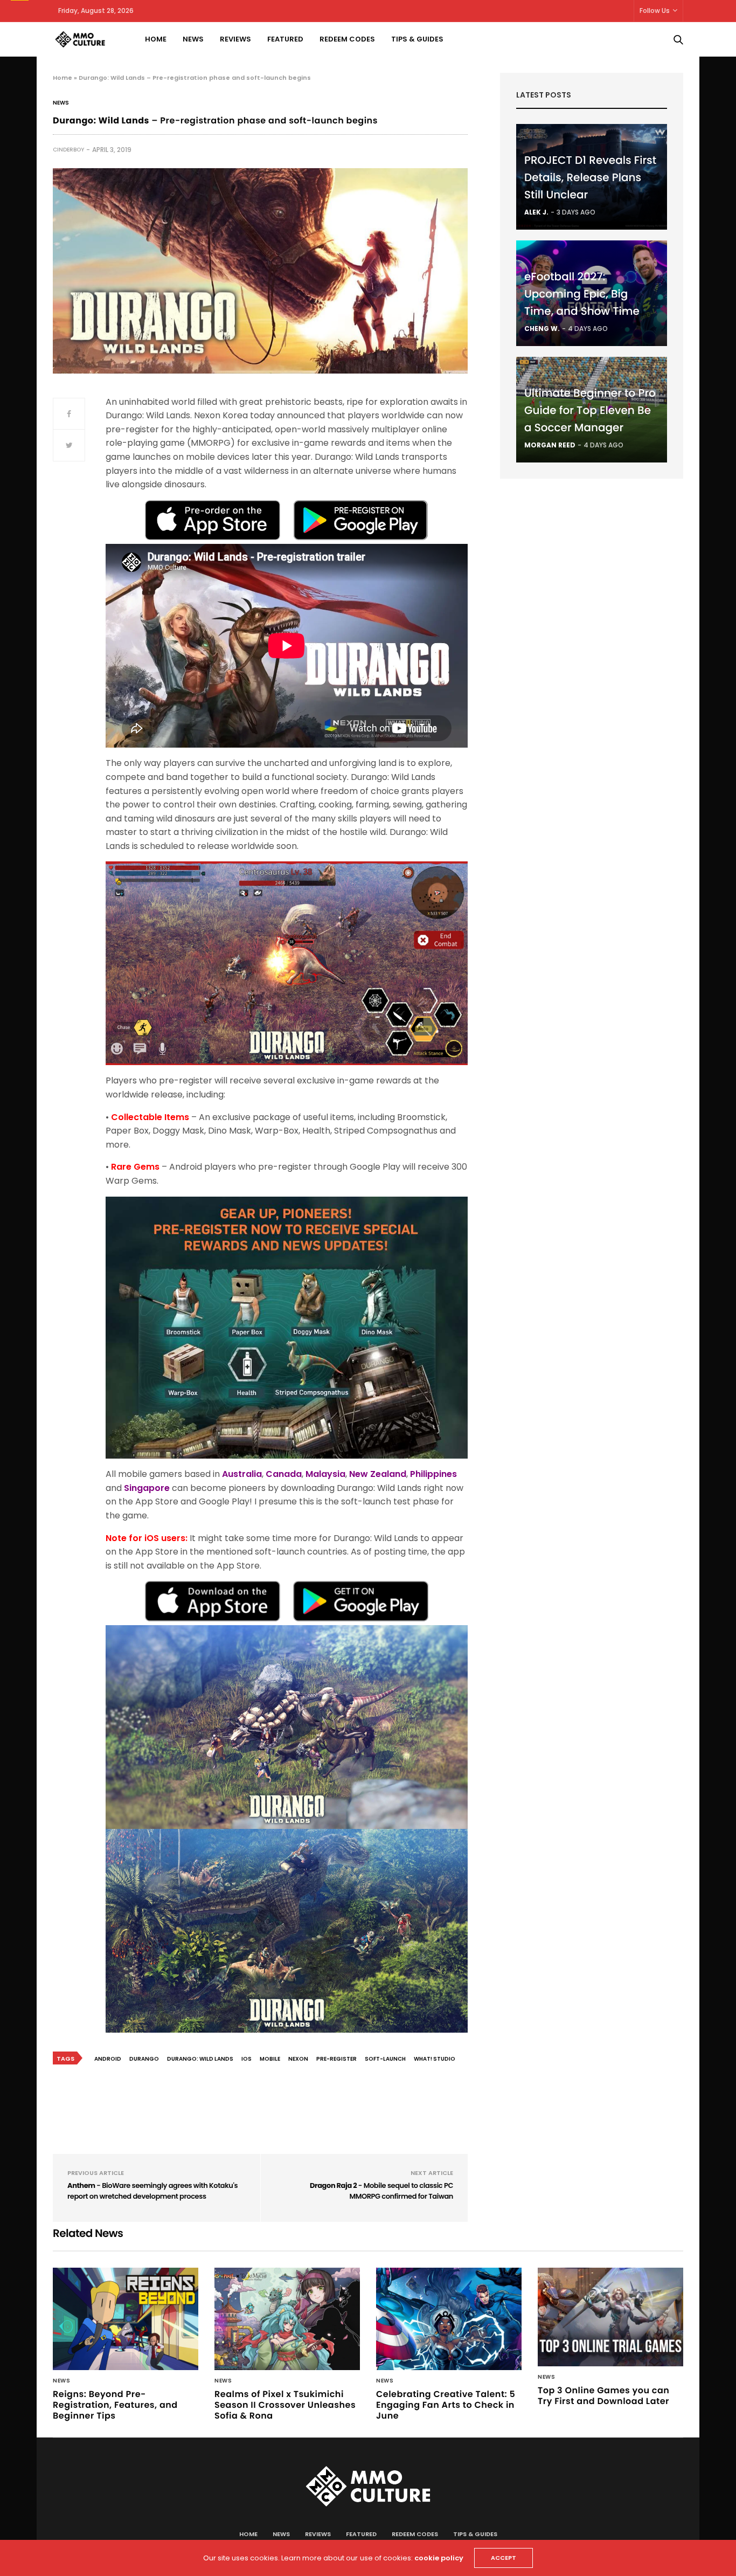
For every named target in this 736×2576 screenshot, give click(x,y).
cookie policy (439, 2558)
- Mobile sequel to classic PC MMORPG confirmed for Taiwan (381, 2191)
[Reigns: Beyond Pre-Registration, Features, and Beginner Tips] (126, 2319)
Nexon (298, 2059)
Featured (285, 39)
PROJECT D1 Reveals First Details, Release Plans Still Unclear (590, 177)
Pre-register (336, 2059)
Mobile (270, 2059)
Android (108, 2059)
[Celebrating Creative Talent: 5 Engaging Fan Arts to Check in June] (449, 2319)
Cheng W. (542, 329)
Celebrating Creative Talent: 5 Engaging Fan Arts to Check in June (446, 2405)
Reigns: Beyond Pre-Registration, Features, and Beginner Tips (115, 2405)
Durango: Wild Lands (200, 2059)
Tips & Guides (417, 39)
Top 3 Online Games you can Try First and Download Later (603, 2396)
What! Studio (435, 2059)
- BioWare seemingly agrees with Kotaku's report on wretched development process (152, 2191)
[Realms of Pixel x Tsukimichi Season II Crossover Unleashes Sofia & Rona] (287, 2319)
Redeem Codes (347, 39)
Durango (144, 2059)
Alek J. (536, 212)
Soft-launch (385, 2059)
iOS (247, 2059)
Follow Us (655, 11)
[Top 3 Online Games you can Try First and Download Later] (610, 2317)
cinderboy (68, 150)
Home (156, 39)
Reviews (235, 39)
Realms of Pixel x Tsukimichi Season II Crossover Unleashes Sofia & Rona (285, 2405)
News (193, 39)
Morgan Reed (550, 445)
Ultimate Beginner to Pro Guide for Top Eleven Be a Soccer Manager (590, 410)
